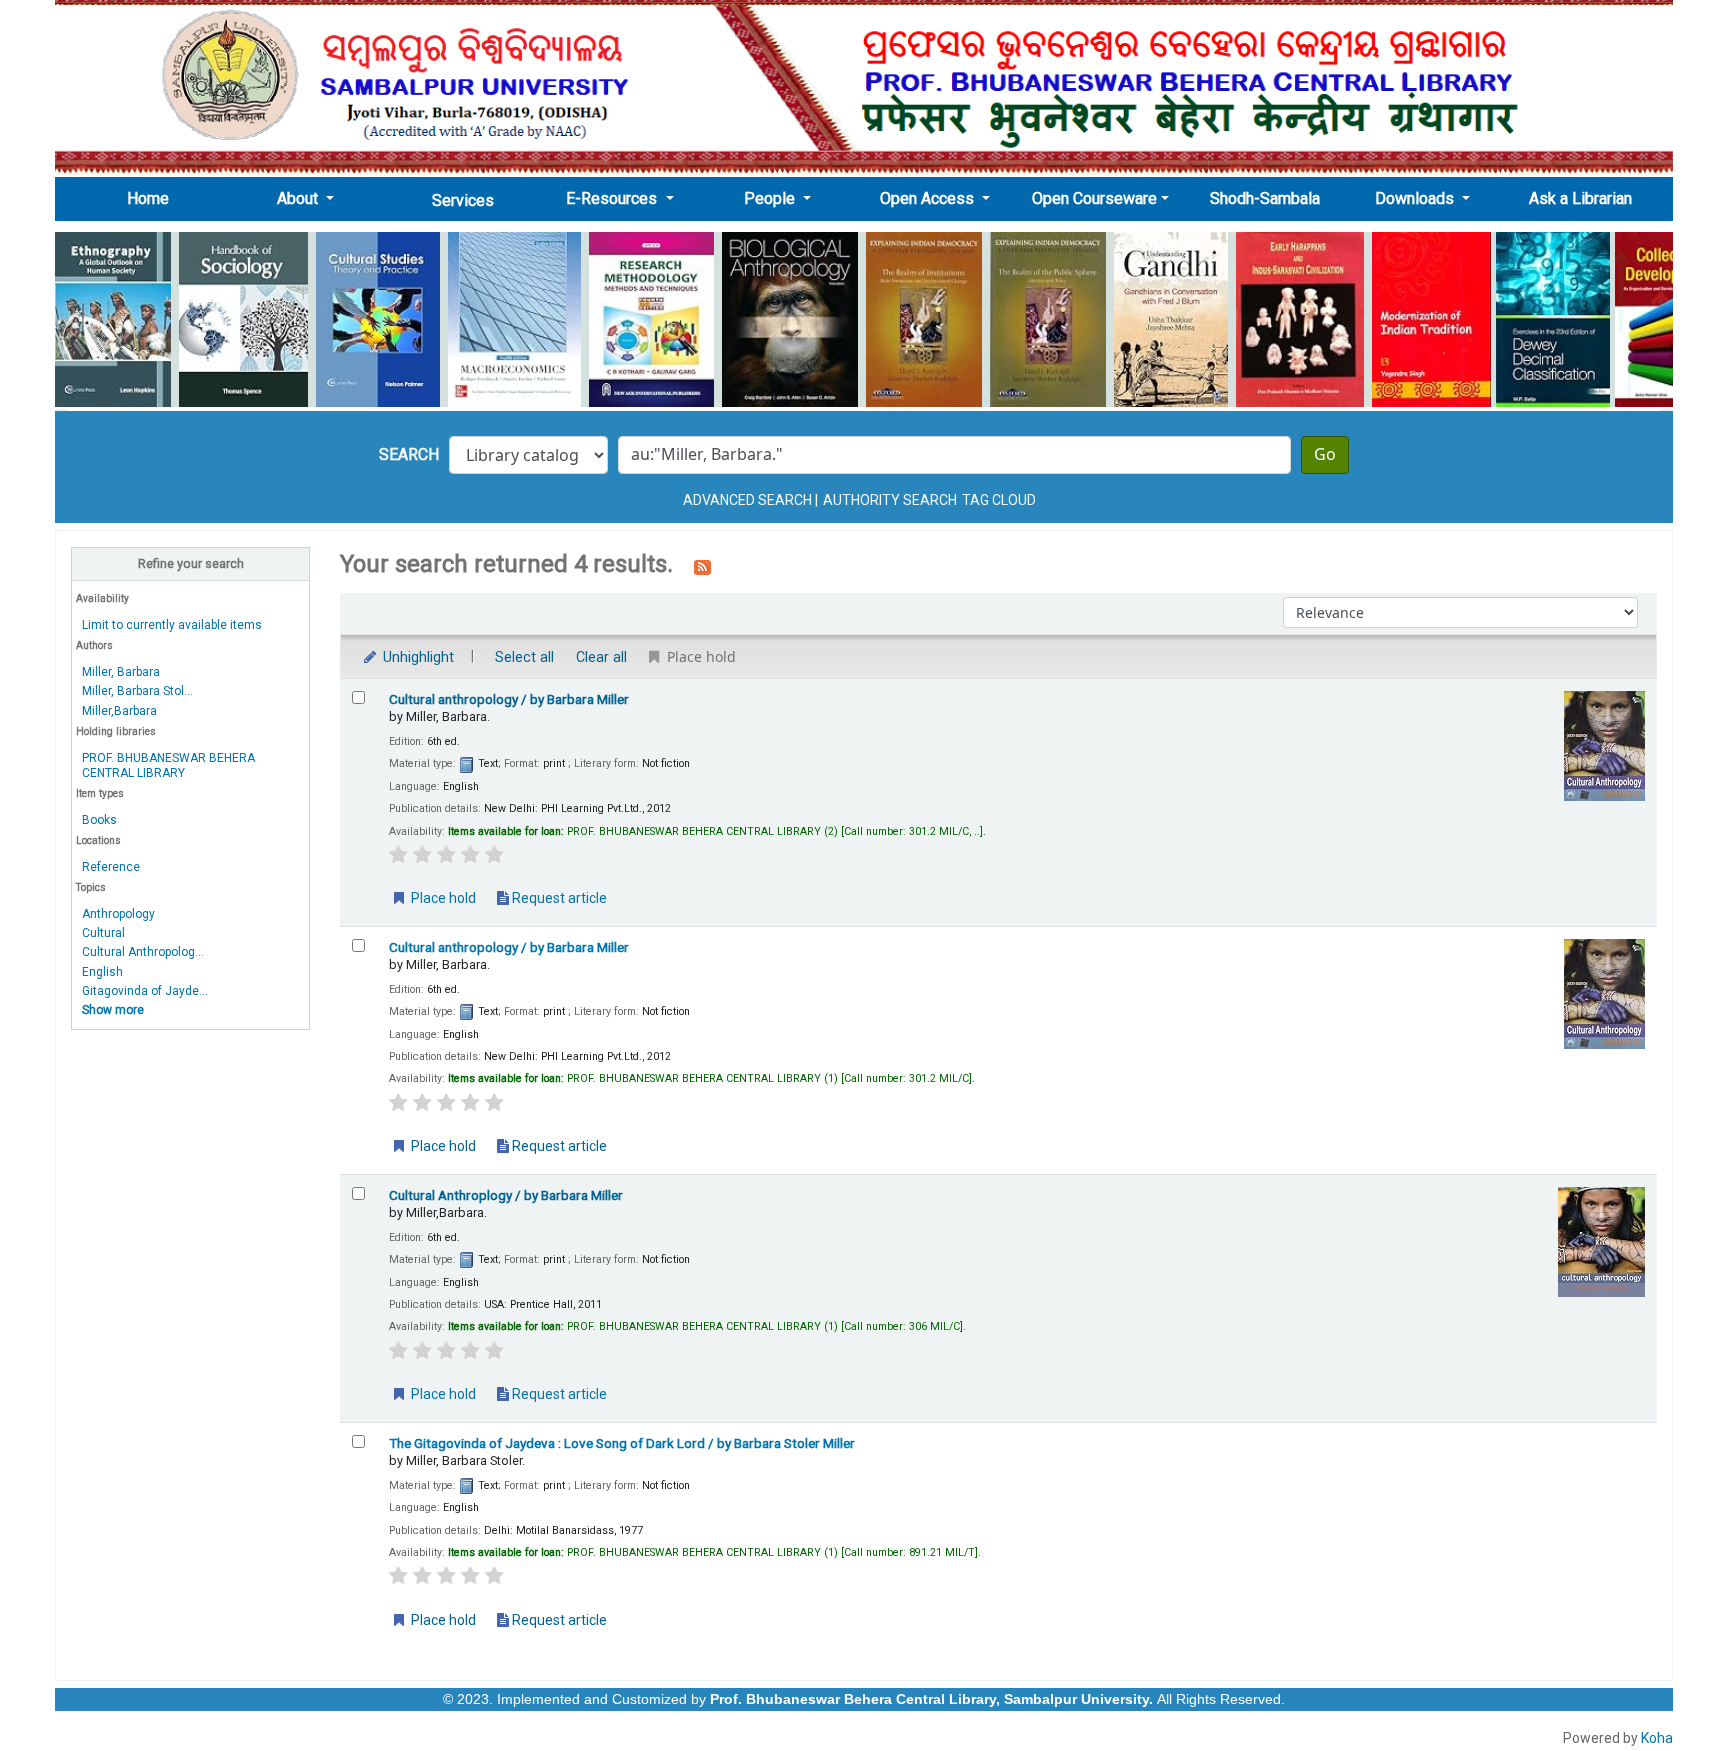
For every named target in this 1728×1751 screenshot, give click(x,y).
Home (154, 198)
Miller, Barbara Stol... (137, 691)
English (102, 972)
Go (1325, 455)
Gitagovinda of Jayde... (145, 991)
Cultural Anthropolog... (143, 952)
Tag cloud (999, 500)
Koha (1657, 1738)
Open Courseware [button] (1094, 198)
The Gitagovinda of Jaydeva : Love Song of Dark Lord (622, 1443)
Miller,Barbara (119, 711)
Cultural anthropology (509, 699)
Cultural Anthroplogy (506, 1195)
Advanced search (747, 500)
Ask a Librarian (1580, 198)
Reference (111, 867)
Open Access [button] (929, 198)
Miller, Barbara (121, 672)
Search (409, 454)
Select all (524, 657)
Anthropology (118, 914)
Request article (558, 898)
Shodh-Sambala (1265, 198)
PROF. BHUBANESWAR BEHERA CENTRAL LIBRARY (168, 765)
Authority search (890, 500)
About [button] (299, 198)
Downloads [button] (1416, 198)
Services (463, 200)
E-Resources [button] (613, 198)
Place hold (442, 898)
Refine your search (191, 563)
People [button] (771, 198)
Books (99, 820)
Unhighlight (416, 657)
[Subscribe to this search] (702, 566)
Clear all (601, 657)
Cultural (103, 933)
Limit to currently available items (172, 625)
